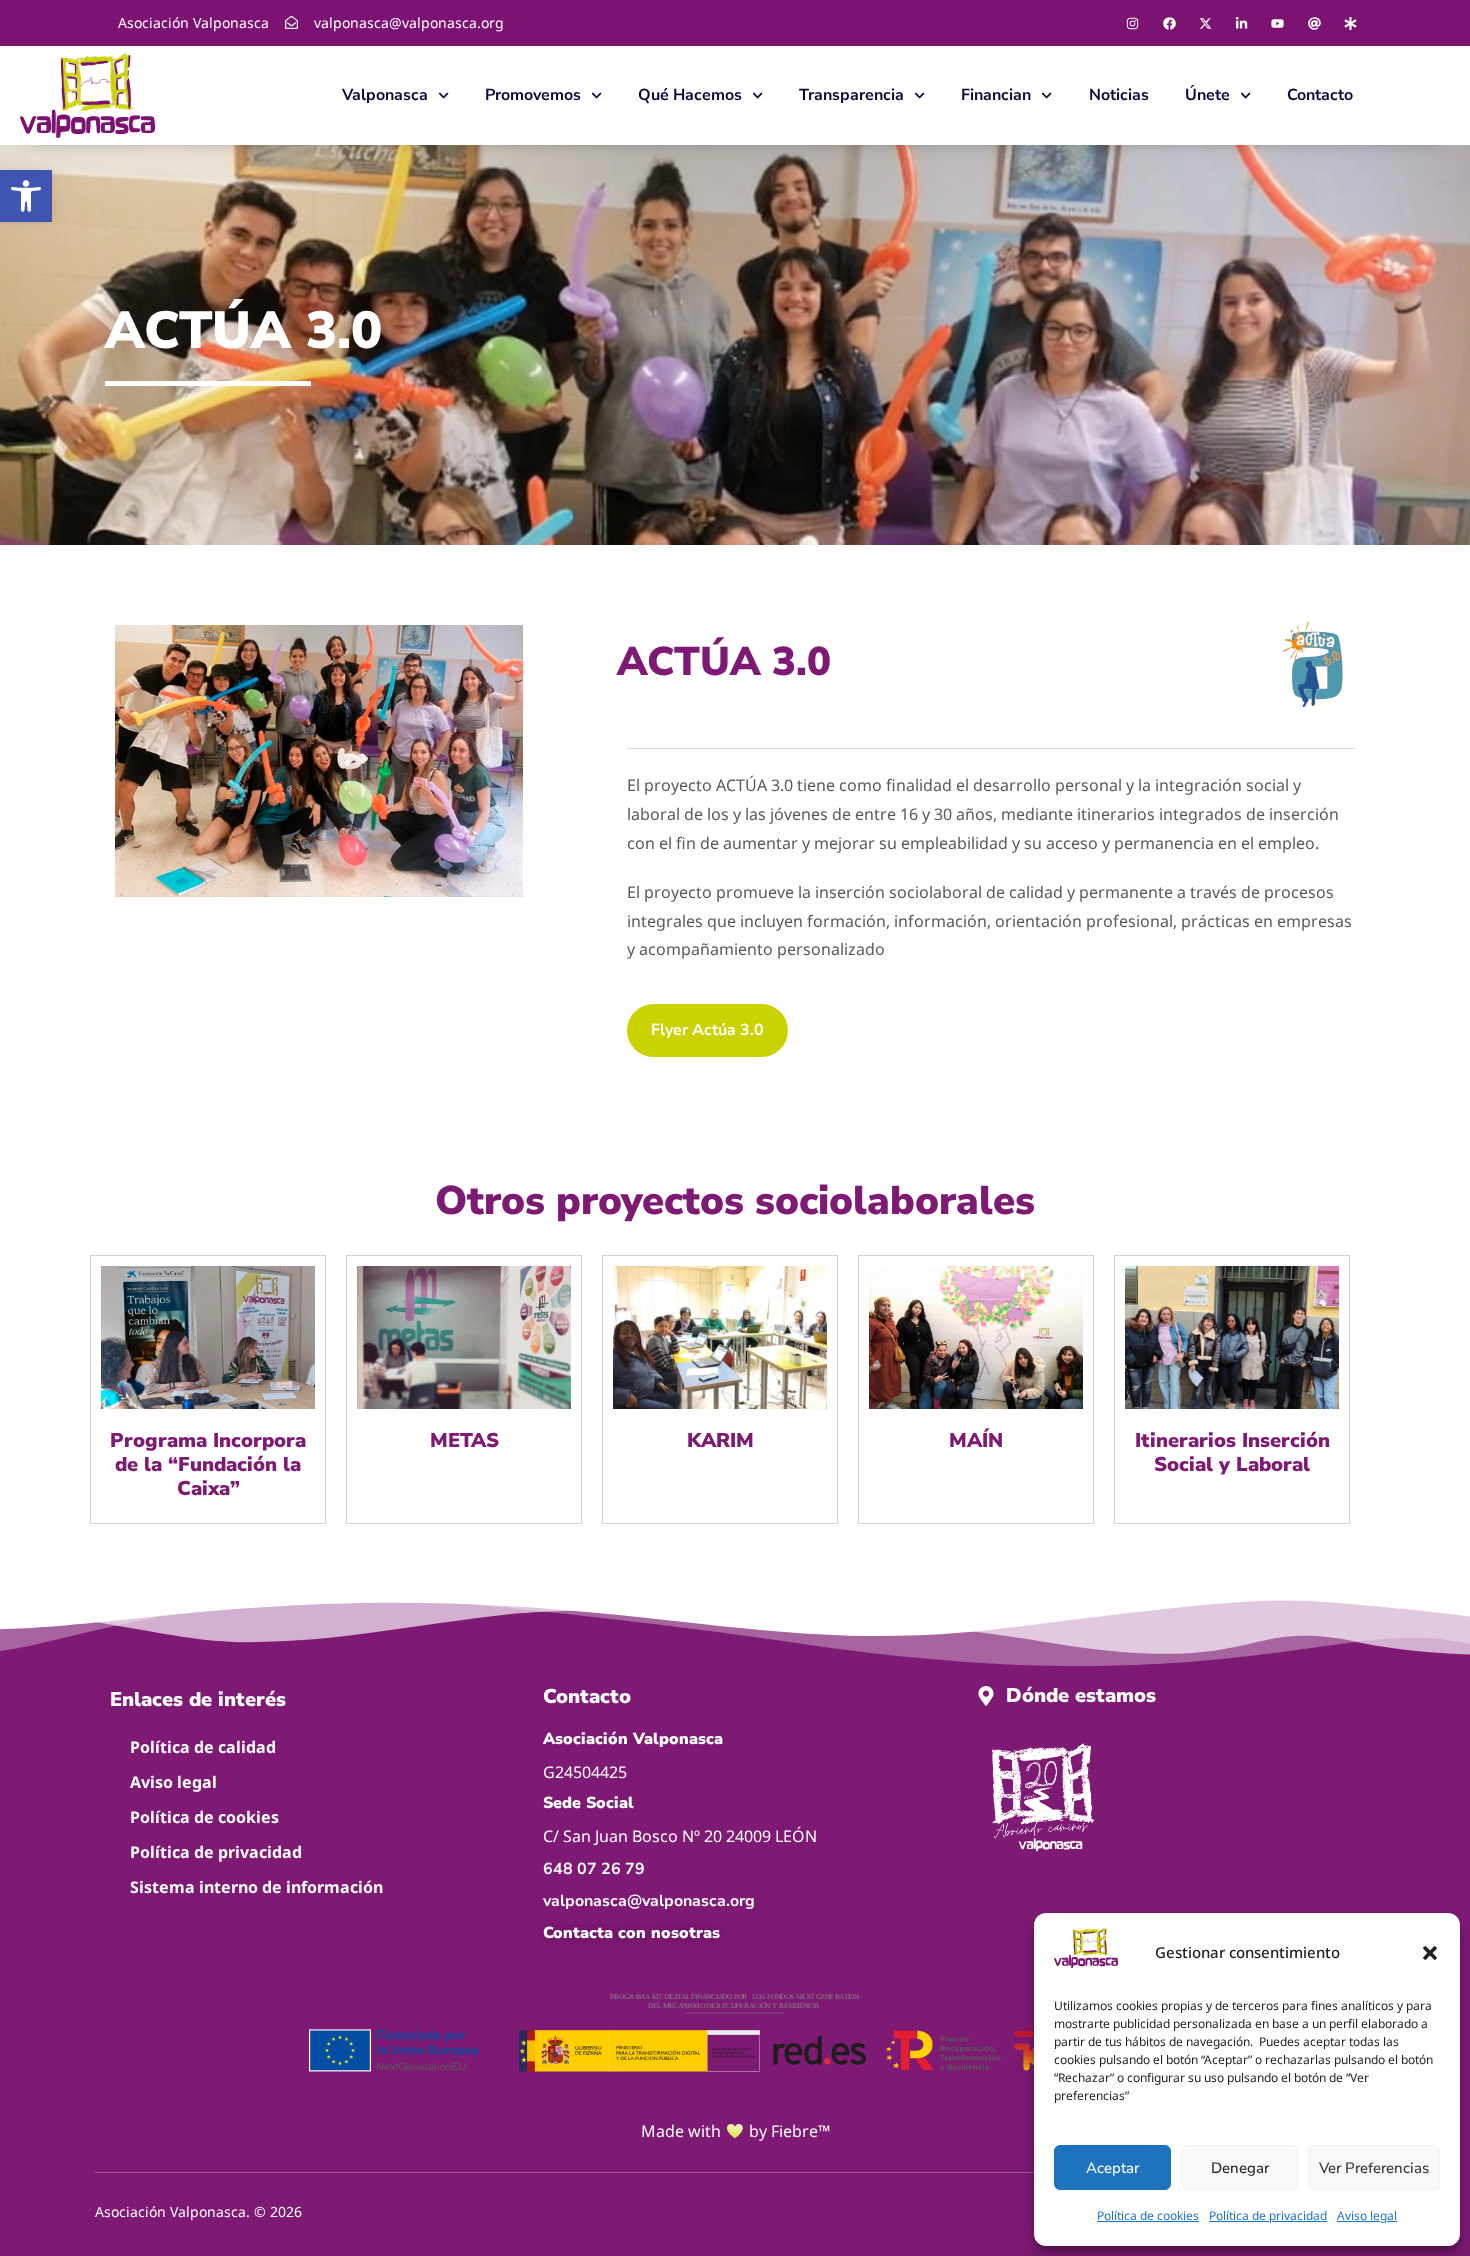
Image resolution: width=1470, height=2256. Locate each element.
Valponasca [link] (385, 95)
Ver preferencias (1374, 2168)
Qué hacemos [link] (690, 95)
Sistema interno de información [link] (256, 1887)
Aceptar (1112, 2168)
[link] (26, 196)
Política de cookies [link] (1148, 2215)
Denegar (1240, 2168)
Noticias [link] (1119, 95)
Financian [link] (996, 95)
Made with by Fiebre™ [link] (735, 2131)
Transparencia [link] (851, 95)
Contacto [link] (1320, 95)
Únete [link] (1207, 95)
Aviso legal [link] (1367, 2215)
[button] (1430, 1953)
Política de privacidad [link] (1268, 2215)
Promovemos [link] (533, 95)
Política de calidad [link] (203, 1747)
